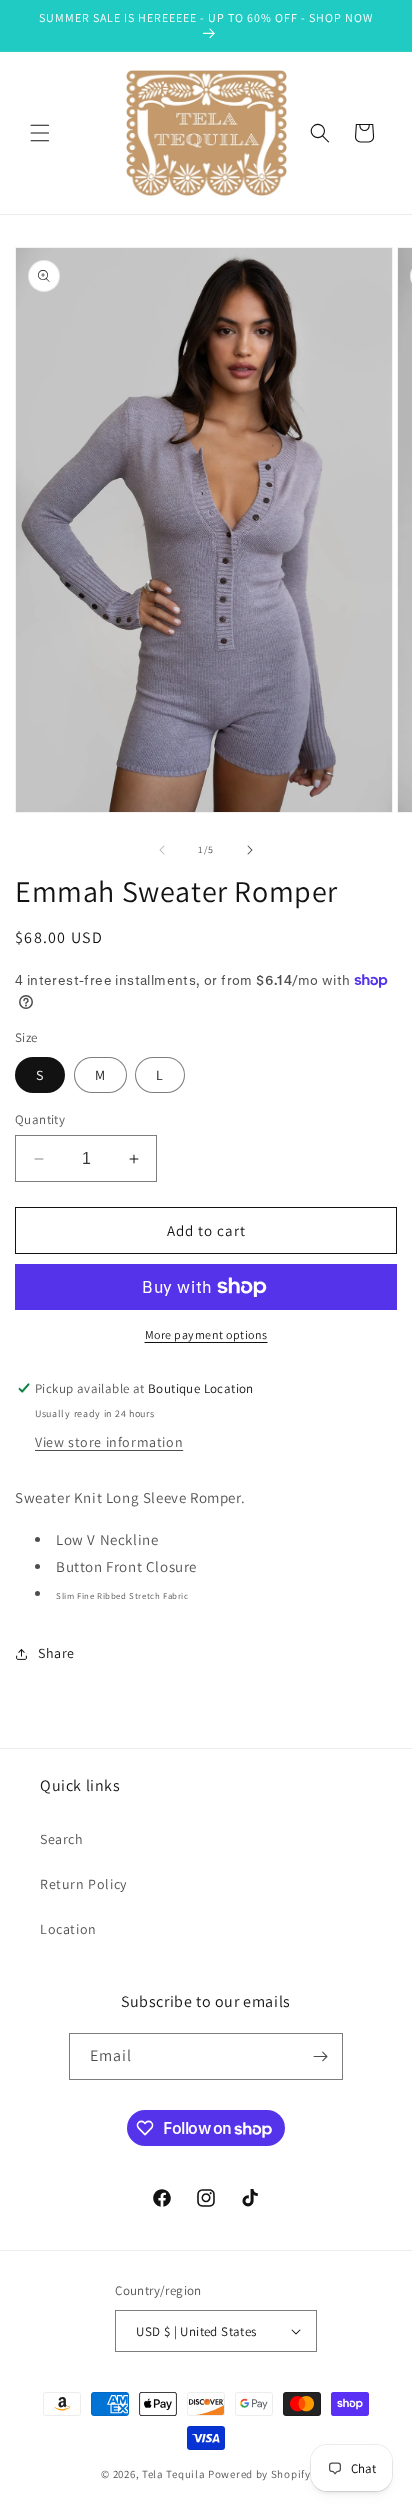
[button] (40, 133)
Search (62, 1839)
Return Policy (83, 1884)
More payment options (206, 1334)
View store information (109, 1442)
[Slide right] (250, 850)
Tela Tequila (173, 2474)
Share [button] (56, 1653)
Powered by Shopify (259, 2474)
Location (68, 1929)
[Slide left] (162, 850)
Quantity (40, 1119)
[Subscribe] (320, 2056)
